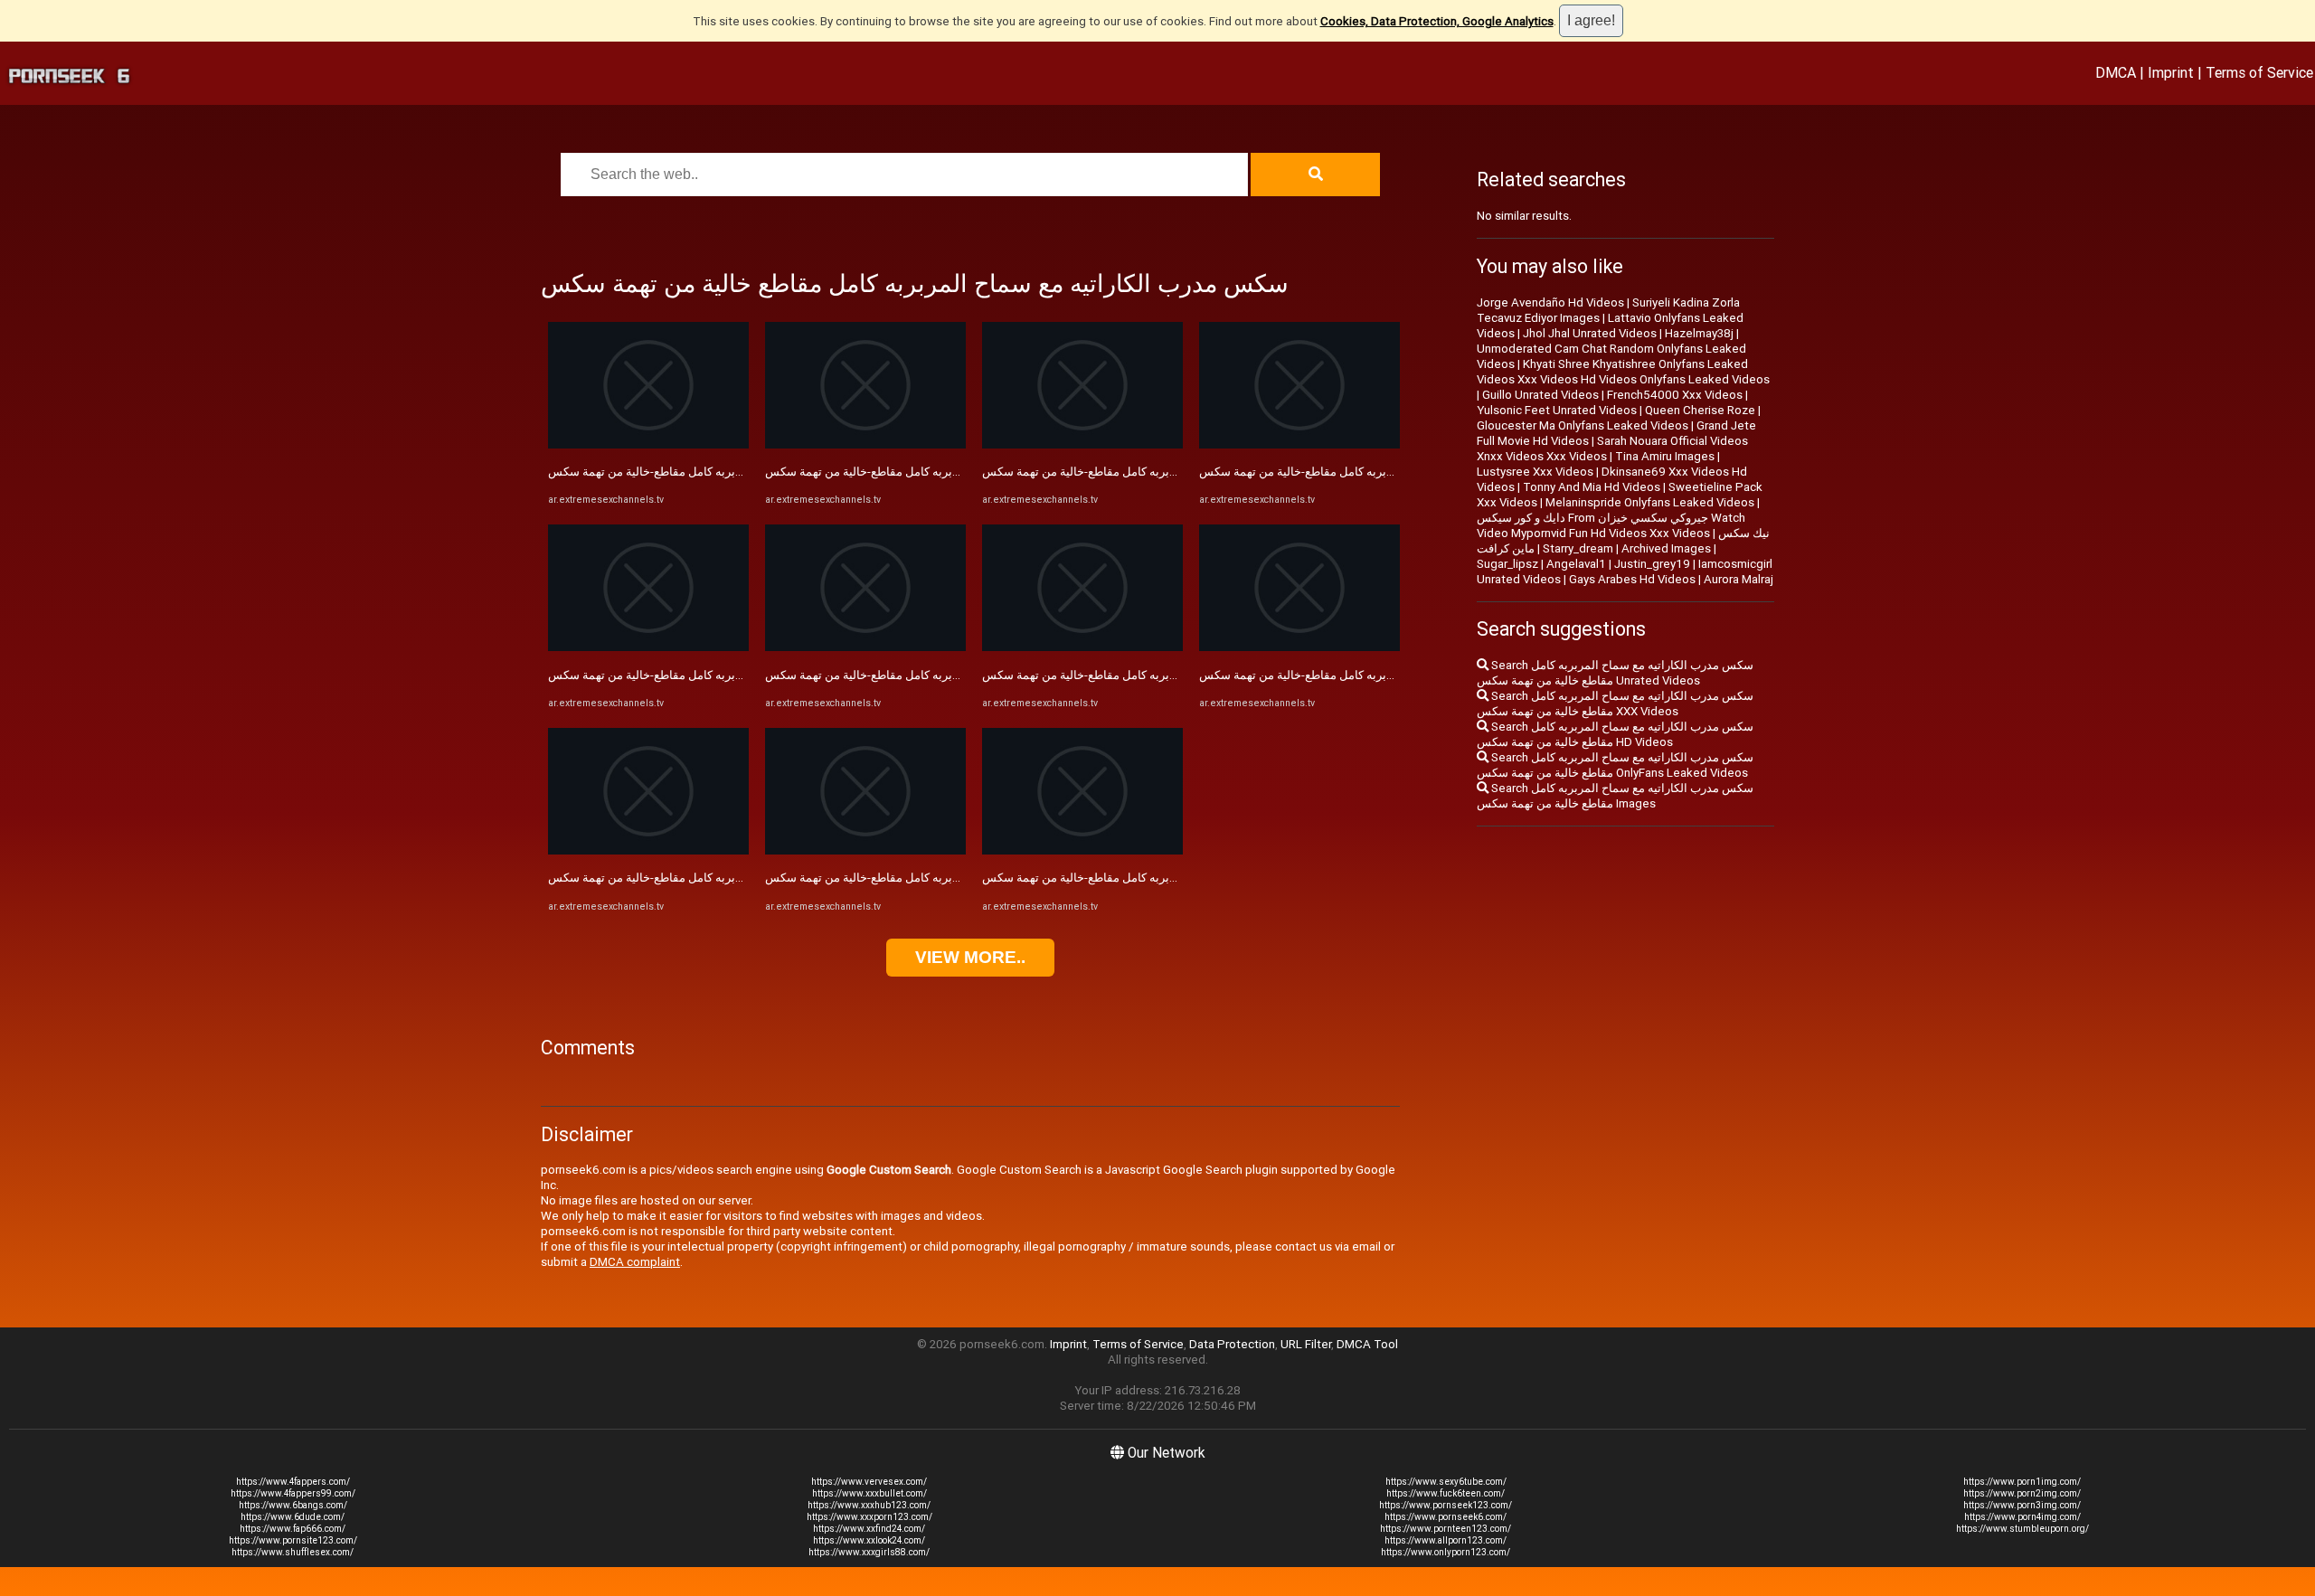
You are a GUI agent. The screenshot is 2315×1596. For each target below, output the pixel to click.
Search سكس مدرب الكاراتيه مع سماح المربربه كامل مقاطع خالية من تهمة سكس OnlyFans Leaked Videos (1615, 765)
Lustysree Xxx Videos (1535, 472)
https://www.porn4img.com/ (2022, 1517)
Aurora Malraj (1739, 579)
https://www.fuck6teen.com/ (1446, 1493)
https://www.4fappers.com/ (293, 1482)
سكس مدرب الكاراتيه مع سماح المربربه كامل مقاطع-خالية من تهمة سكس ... (735, 472)
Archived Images (1666, 548)
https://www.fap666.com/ (293, 1529)
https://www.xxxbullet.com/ (869, 1493)
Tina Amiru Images (1665, 456)
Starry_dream (1578, 548)
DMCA (2116, 72)
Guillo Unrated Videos (1540, 395)
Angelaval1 (1576, 564)
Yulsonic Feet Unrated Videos (1557, 410)
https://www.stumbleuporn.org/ (2022, 1529)
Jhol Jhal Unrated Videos (1590, 333)
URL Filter (1306, 1344)
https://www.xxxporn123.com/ (869, 1517)
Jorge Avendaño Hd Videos (1550, 302)
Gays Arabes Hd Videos (1632, 579)
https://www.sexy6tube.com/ (1446, 1482)
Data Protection (1232, 1344)
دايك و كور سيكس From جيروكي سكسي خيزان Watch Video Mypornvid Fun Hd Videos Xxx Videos (1611, 525)
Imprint (2171, 72)
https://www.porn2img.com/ (2022, 1493)
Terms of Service (2259, 72)
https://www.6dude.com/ (293, 1517)
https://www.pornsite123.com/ (293, 1540)
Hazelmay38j (1699, 333)
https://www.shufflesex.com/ (293, 1552)
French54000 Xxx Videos (1675, 395)
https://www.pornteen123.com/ (1446, 1529)
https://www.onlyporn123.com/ (1446, 1552)
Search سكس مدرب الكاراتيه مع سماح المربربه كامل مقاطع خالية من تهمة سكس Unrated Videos (1615, 673)
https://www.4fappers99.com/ (293, 1493)
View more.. (970, 957)
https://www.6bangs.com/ (293, 1505)
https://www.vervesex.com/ (869, 1482)
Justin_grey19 (1652, 564)
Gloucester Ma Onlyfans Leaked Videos (1583, 425)
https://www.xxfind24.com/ (869, 1529)
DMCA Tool (1367, 1344)
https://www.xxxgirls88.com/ (869, 1552)
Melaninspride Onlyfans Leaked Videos (1650, 502)
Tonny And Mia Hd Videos (1592, 487)
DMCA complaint (635, 1262)
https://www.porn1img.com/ (2022, 1482)
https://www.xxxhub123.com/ (869, 1505)
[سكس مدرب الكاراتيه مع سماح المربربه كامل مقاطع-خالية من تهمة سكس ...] (648, 444)
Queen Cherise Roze (1700, 410)
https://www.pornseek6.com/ (1446, 1517)
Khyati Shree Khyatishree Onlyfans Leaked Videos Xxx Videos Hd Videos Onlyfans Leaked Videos (1623, 372)
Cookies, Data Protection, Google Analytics (1437, 21)
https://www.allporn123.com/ (1446, 1540)
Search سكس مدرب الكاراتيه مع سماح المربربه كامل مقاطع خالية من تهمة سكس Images (1615, 796)
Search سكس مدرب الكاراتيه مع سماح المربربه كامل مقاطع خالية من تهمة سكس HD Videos (1615, 734)
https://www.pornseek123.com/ (1446, 1505)
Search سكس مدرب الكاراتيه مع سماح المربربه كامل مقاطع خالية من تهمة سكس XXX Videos (1615, 704)
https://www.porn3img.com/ (2022, 1505)
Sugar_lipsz (1507, 564)
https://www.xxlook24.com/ (869, 1540)
